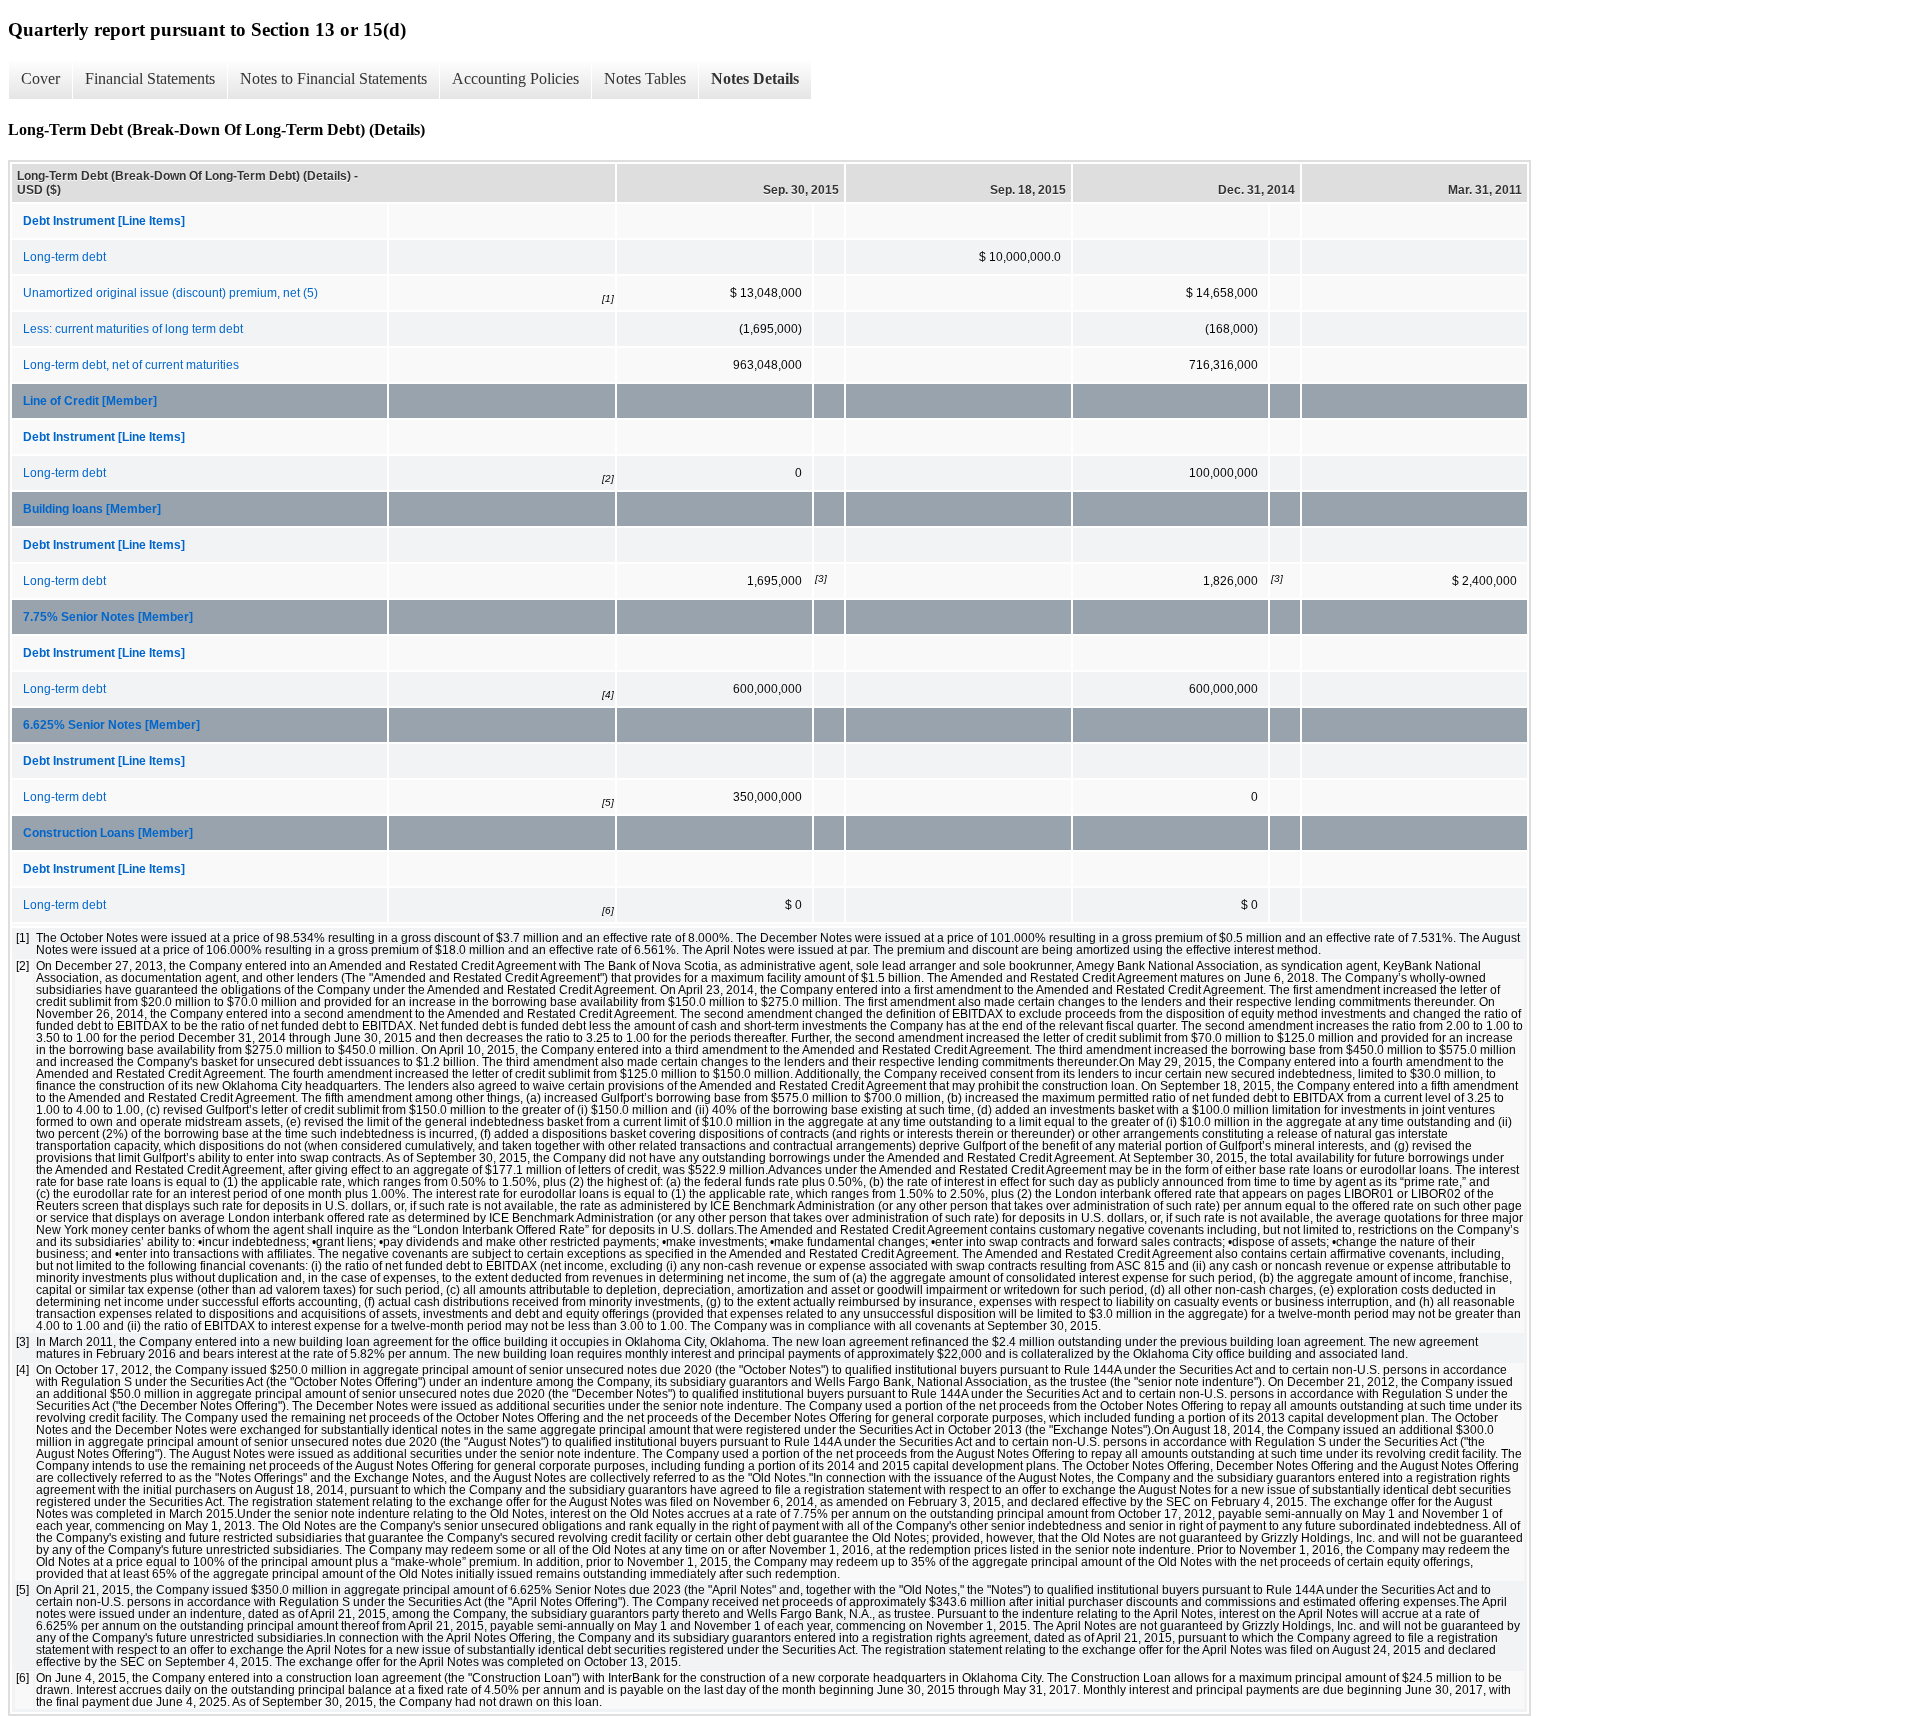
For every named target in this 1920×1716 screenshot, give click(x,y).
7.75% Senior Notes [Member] (108, 617)
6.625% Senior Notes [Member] (111, 725)
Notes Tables (645, 78)
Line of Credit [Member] (90, 401)
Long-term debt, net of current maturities (131, 365)
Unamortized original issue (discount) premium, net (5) (170, 293)
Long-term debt (64, 257)
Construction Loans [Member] (108, 833)
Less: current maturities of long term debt (133, 329)
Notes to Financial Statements (333, 78)
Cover (40, 78)
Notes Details (755, 78)
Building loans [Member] (92, 509)
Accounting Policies (515, 78)
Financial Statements (150, 78)
